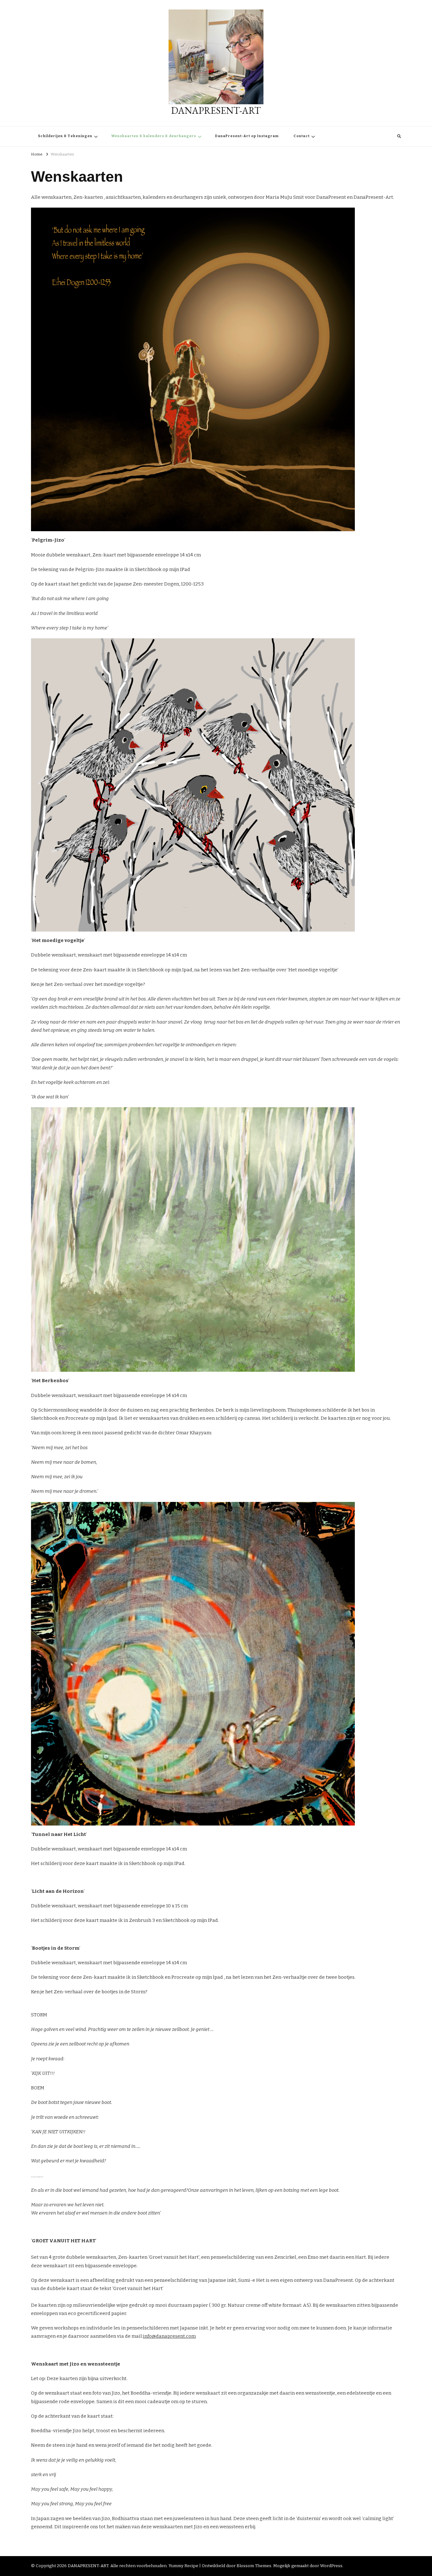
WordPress (331, 2566)
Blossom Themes (254, 2566)
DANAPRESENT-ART (216, 110)
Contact (302, 136)
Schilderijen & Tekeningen (65, 136)
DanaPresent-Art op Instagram (247, 136)
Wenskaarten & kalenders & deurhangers (154, 136)
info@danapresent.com (169, 2336)
